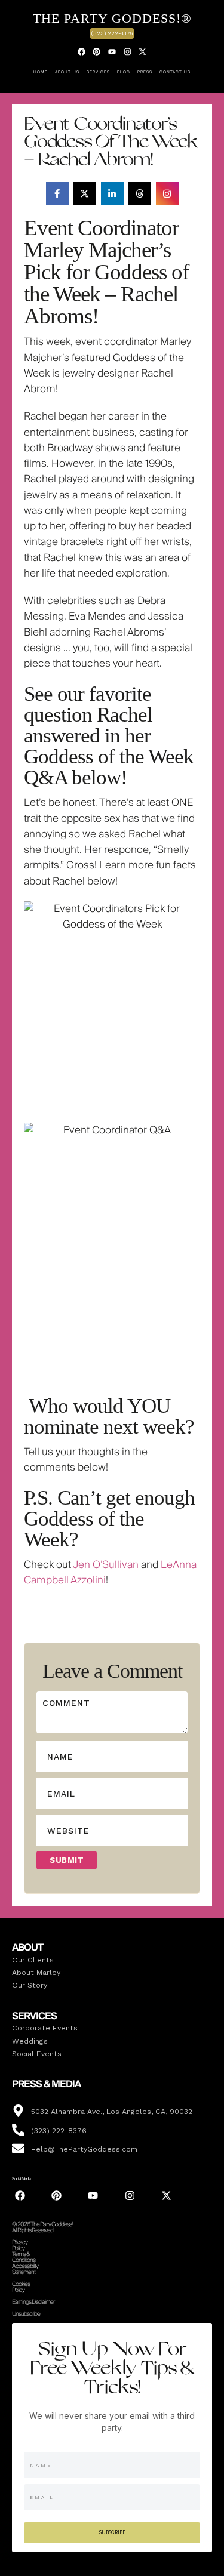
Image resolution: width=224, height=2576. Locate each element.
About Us (67, 72)
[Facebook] (82, 51)
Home (41, 72)
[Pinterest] (97, 51)
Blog (124, 72)
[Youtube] (112, 51)
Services (98, 72)
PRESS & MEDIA (46, 2084)
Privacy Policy (20, 2245)
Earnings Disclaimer (33, 2302)
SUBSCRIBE (112, 2532)
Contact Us (175, 72)
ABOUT (27, 1948)
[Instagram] (127, 51)
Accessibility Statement (25, 2269)
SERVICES (34, 2016)
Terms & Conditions (24, 2257)
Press (145, 72)
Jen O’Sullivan (106, 1565)
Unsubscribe (26, 2314)
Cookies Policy (21, 2287)
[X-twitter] (143, 51)
